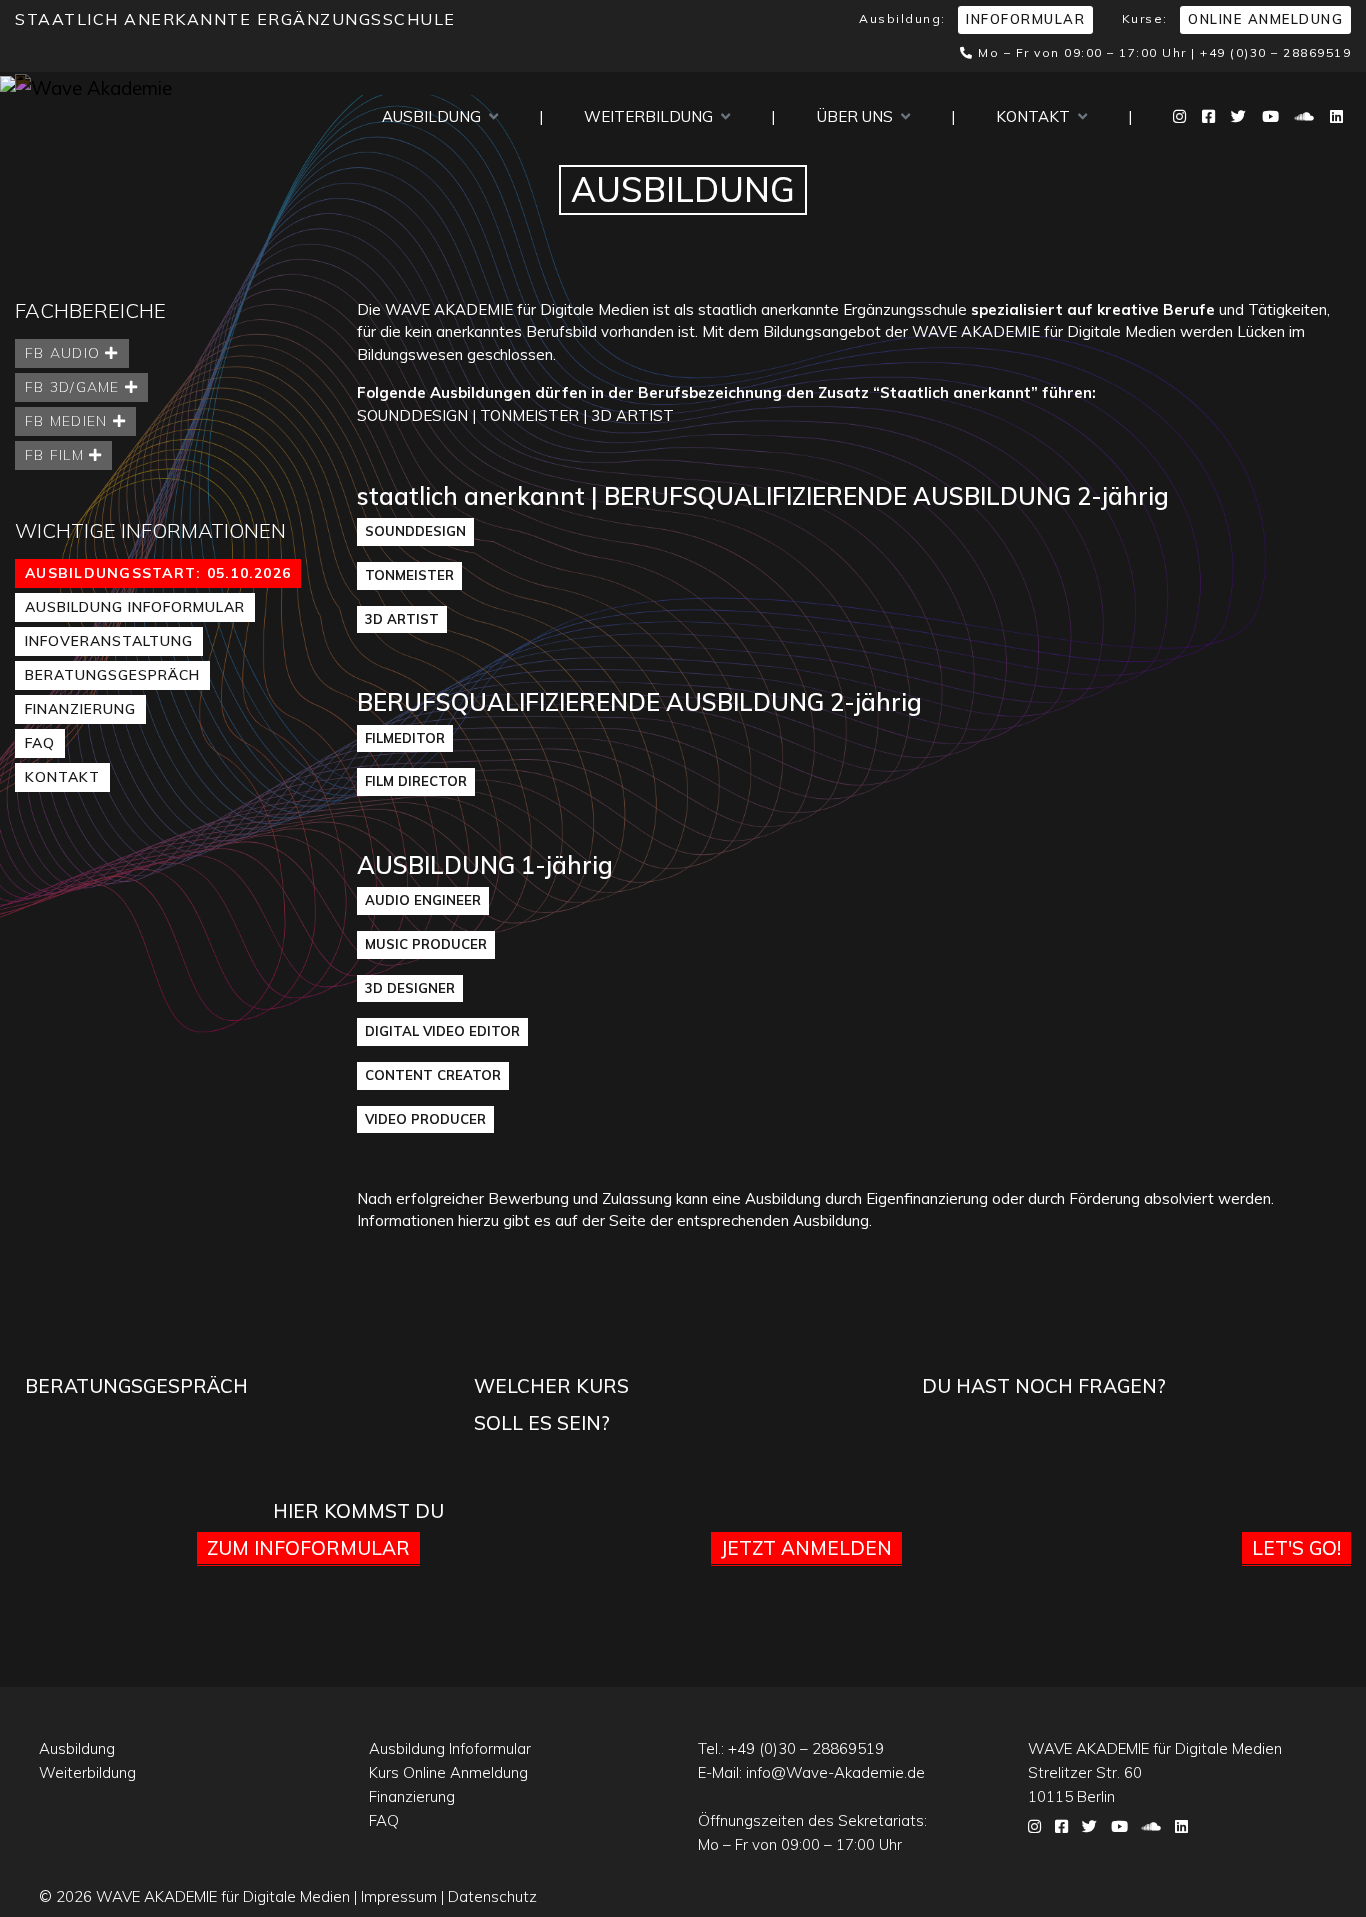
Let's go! (1296, 1548)
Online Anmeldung (1265, 19)
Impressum (399, 1896)
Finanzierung (80, 709)
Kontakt (1037, 116)
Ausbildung (435, 116)
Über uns (859, 116)
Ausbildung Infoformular (135, 607)
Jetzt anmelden (806, 1548)
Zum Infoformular (308, 1548)
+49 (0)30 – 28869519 (1275, 52)
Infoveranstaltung (109, 641)
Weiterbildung (652, 116)
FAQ (40, 743)
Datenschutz (492, 1896)
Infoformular (1025, 19)
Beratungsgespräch (112, 675)
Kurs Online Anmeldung (448, 1772)
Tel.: (791, 1748)
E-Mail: (811, 1772)
